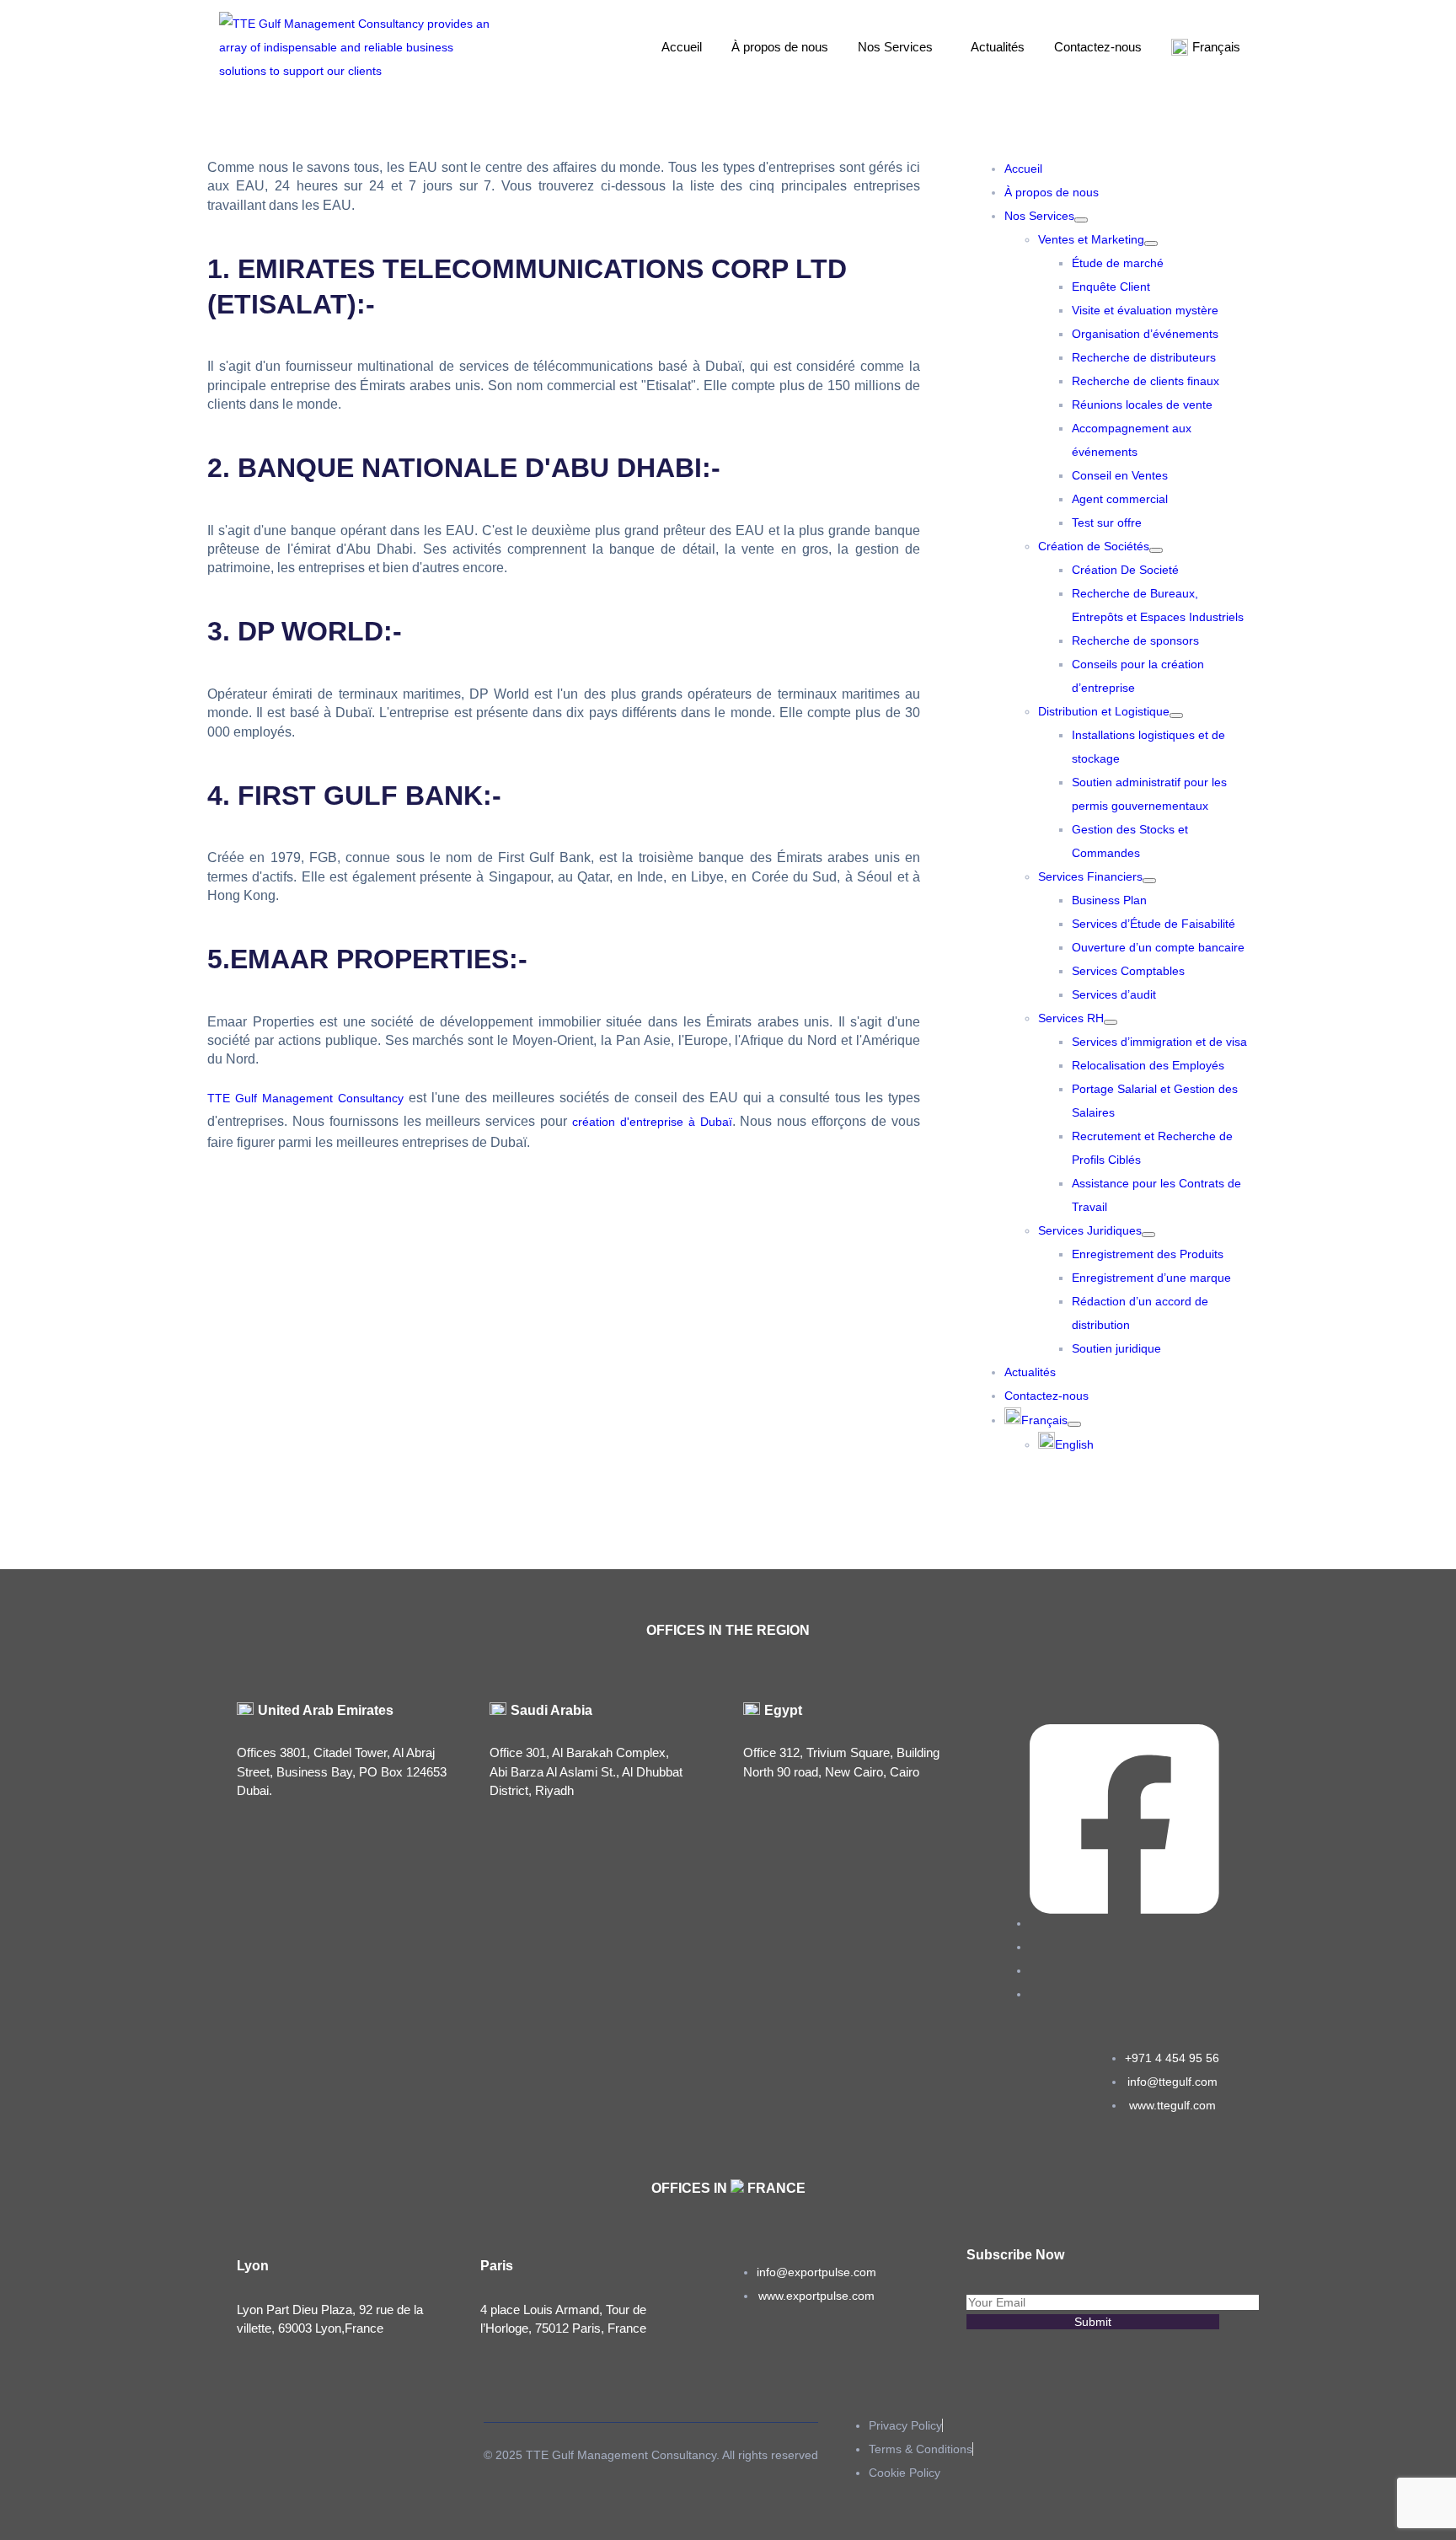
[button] (899, 47)
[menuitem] (1043, 1420)
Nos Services (895, 47)
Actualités (998, 47)
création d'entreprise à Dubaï (652, 1122)
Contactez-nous (1098, 47)
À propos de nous (780, 47)
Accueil (682, 47)
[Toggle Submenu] (1081, 220)
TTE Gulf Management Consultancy (305, 1098)
